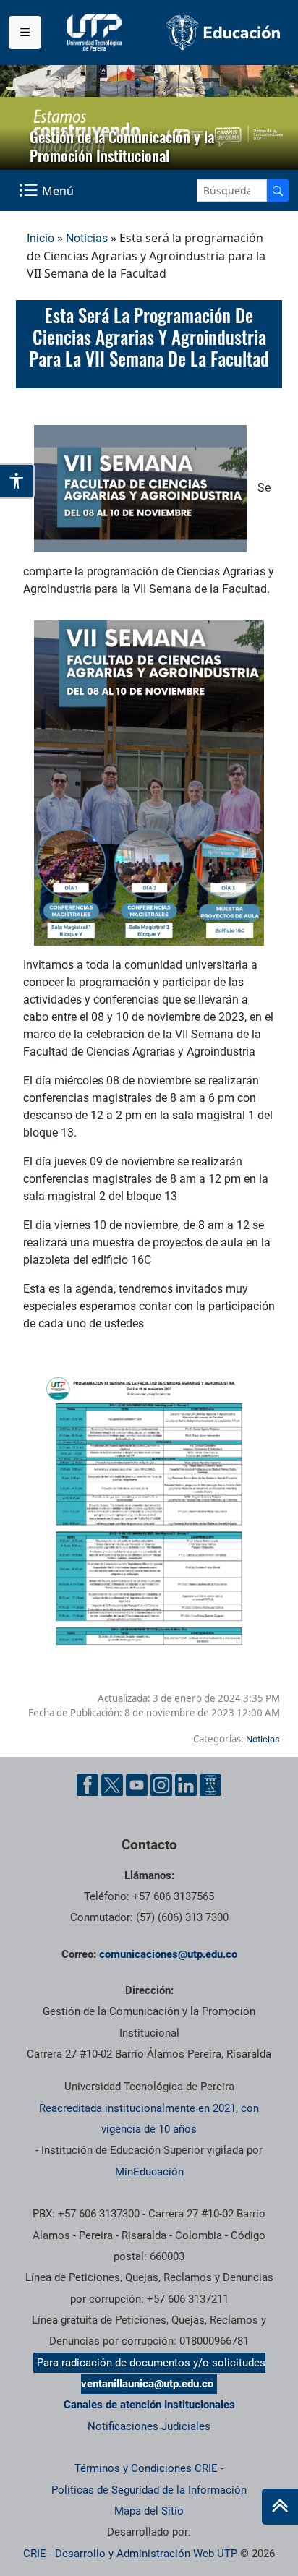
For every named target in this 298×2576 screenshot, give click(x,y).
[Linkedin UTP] (186, 1785)
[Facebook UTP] (88, 1785)
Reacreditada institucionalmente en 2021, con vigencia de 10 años (149, 2119)
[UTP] (96, 33)
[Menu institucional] (25, 33)
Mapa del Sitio (149, 2511)
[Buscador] (278, 191)
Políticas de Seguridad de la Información (149, 2490)
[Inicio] (280, 2507)
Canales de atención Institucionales (149, 2405)
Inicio (41, 238)
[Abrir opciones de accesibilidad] (17, 481)
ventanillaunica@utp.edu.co (147, 2384)
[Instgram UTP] (161, 1785)
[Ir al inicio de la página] (280, 2507)
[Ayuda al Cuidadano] (210, 1785)
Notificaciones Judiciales (149, 2426)
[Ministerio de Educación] (223, 32)
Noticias (87, 238)
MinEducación (149, 2172)
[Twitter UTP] (112, 1785)
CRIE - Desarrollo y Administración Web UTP (130, 2554)
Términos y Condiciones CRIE (146, 2468)
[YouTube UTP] (137, 1785)
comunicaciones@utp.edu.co (168, 1954)
